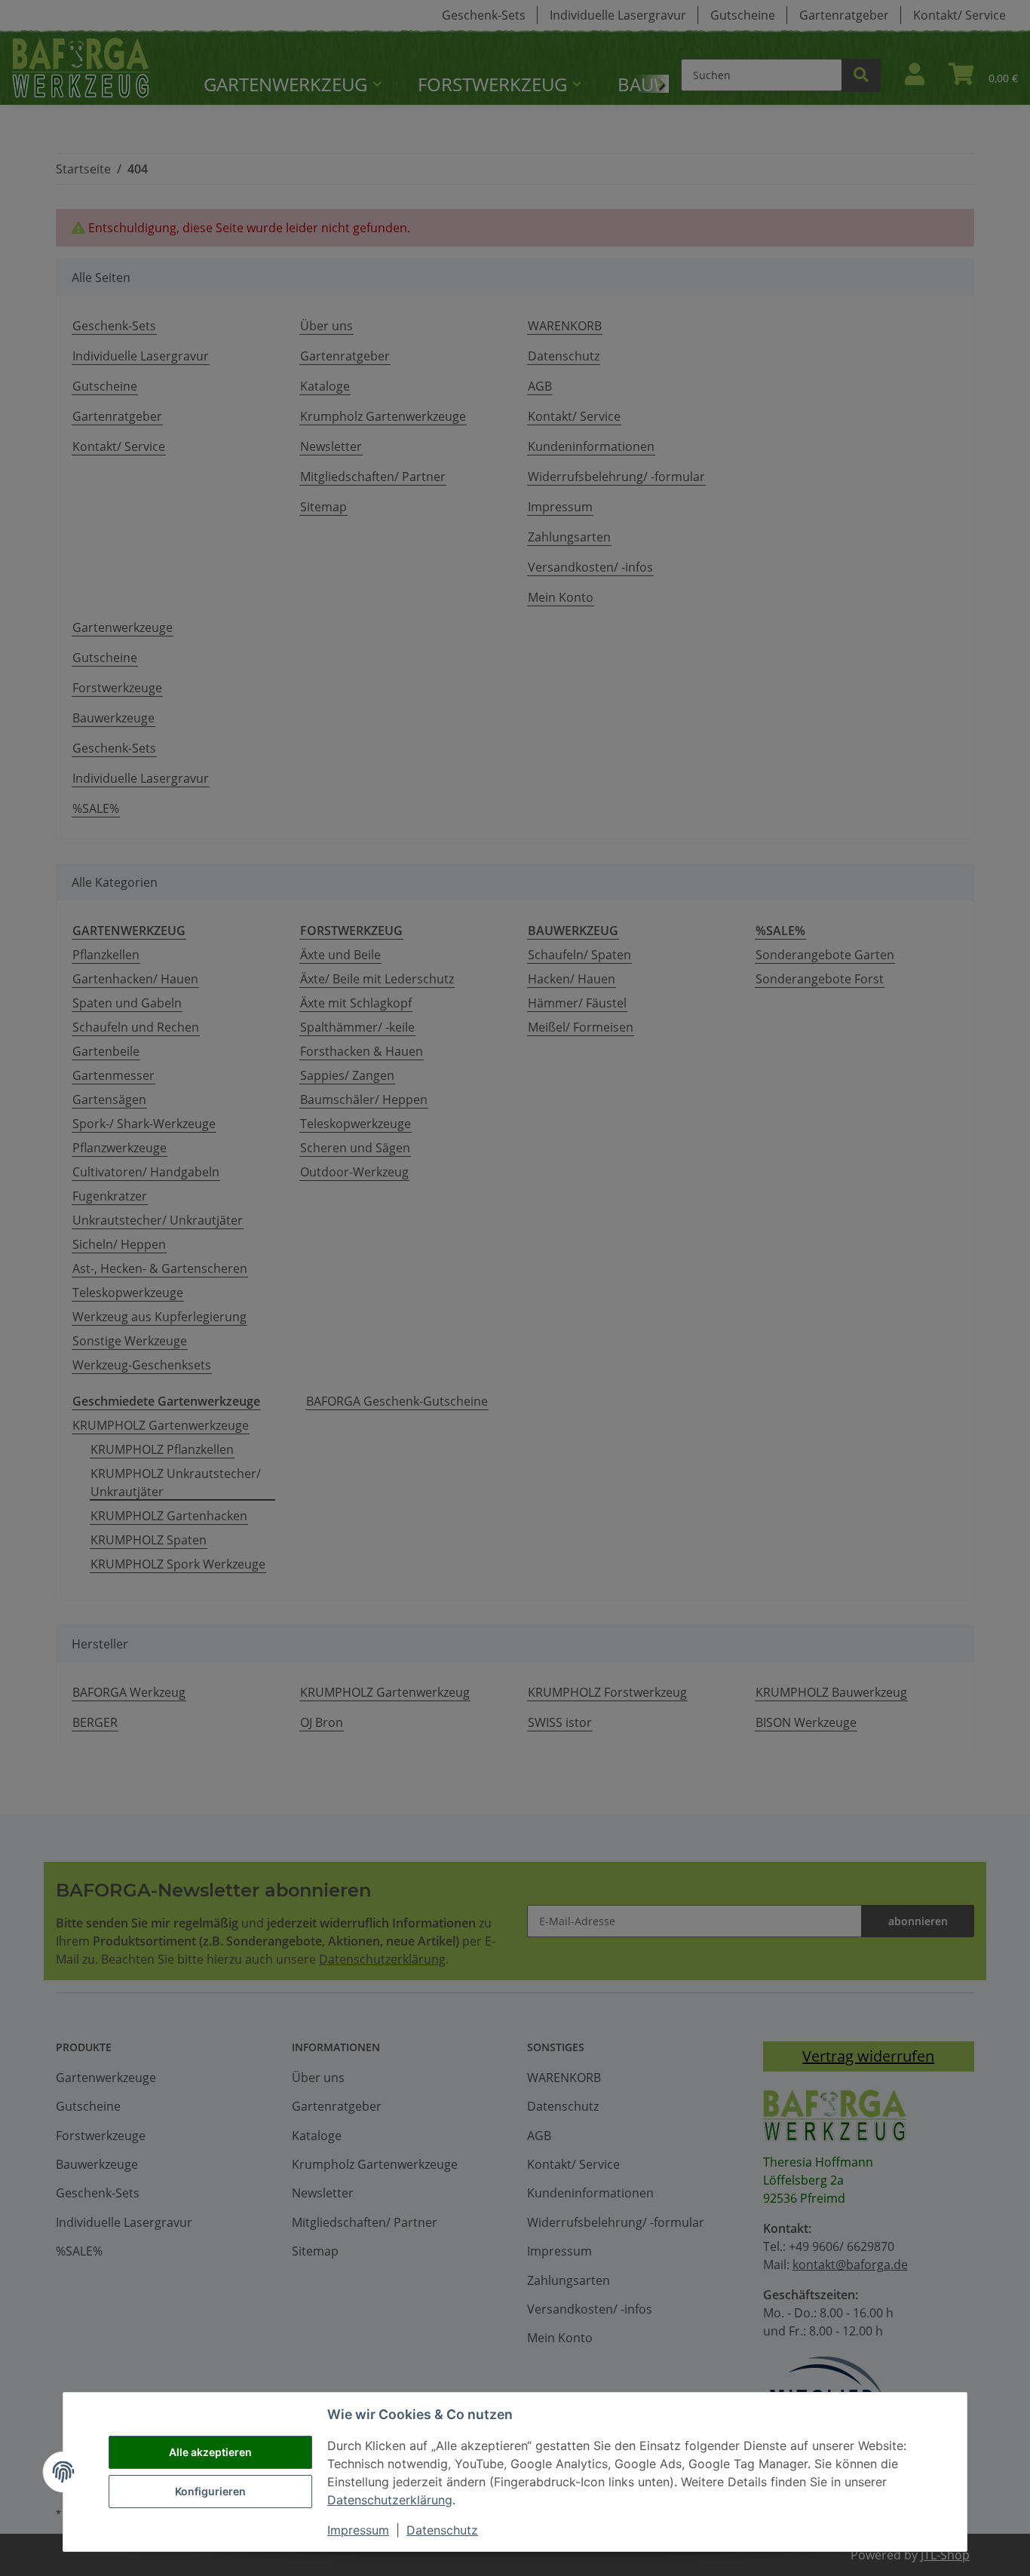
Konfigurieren (210, 2491)
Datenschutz (442, 2530)
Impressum (358, 2530)
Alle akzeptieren (210, 2452)
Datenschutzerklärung (390, 2500)
